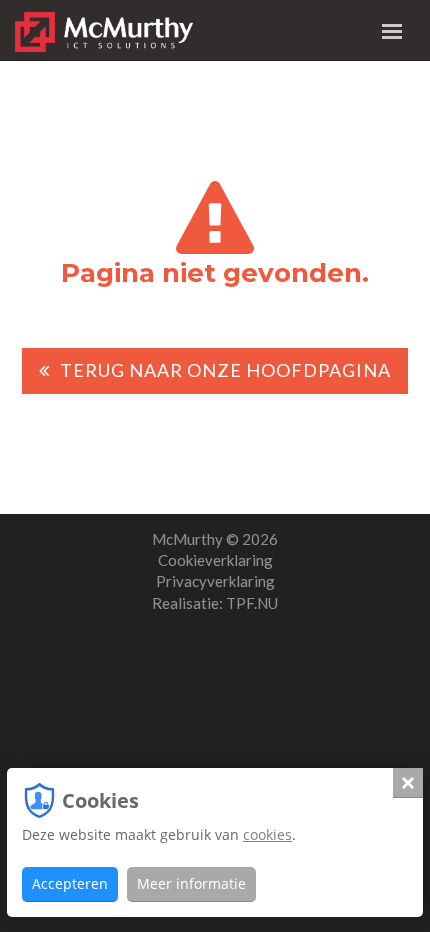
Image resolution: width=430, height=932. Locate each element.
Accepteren (70, 883)
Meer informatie (191, 883)
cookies (267, 834)
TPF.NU (252, 603)
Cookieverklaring (215, 560)
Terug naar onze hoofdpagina (225, 370)
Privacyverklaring (215, 581)
